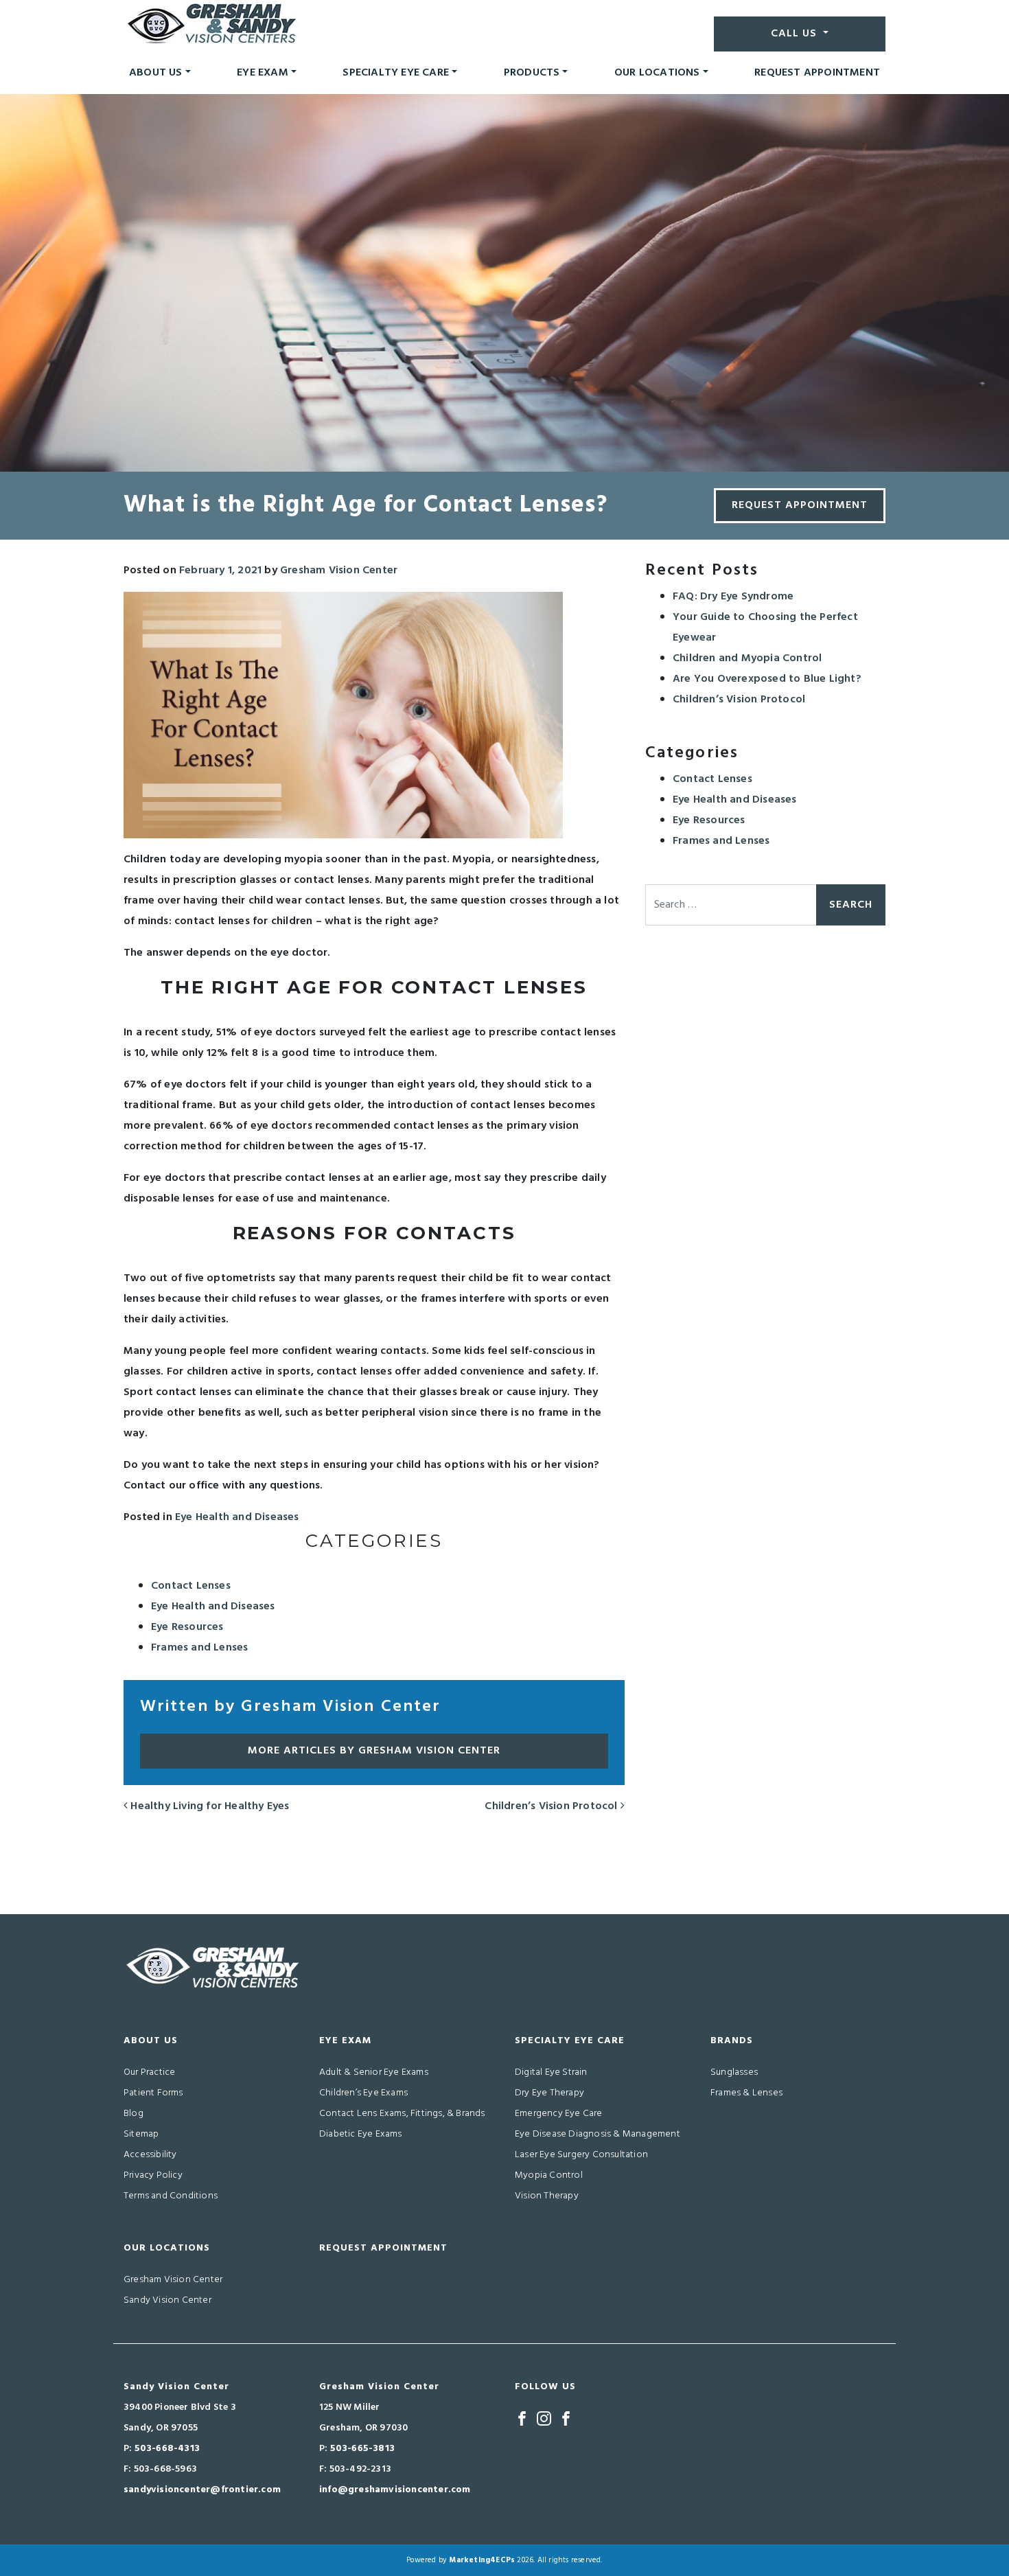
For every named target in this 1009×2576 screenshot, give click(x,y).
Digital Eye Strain (551, 2072)
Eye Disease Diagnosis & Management (598, 2134)
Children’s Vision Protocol (552, 1806)
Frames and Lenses (199, 1648)
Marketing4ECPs (482, 2560)
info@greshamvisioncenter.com (395, 2490)
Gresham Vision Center (339, 571)
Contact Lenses (191, 1586)
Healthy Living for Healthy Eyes (208, 1806)
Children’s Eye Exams (363, 2093)
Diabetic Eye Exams (361, 2134)
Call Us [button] (796, 34)
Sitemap (141, 2134)
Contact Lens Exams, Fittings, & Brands (402, 2114)
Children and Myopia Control (747, 658)
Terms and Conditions (171, 2196)
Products (532, 73)
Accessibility (150, 2155)
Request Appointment (817, 73)
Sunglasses (734, 2072)
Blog (134, 2114)
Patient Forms (153, 2093)
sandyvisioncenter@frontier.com (202, 2490)
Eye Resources (187, 1627)
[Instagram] (544, 2418)
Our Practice (149, 2072)
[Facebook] (522, 2418)
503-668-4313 (167, 2449)
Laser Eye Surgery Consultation (581, 2155)
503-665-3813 (362, 2449)
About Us (156, 73)
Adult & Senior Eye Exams (374, 2072)
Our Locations (657, 73)
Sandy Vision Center (167, 2300)
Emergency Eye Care (559, 2114)
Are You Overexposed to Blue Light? (767, 679)
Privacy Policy (153, 2175)
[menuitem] (160, 73)
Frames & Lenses (746, 2093)
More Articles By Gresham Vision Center (374, 1751)
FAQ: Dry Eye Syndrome (733, 597)
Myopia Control (549, 2175)
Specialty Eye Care (396, 73)
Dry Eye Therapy (549, 2093)
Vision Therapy (547, 2196)
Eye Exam (263, 73)
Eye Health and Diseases (237, 1517)
